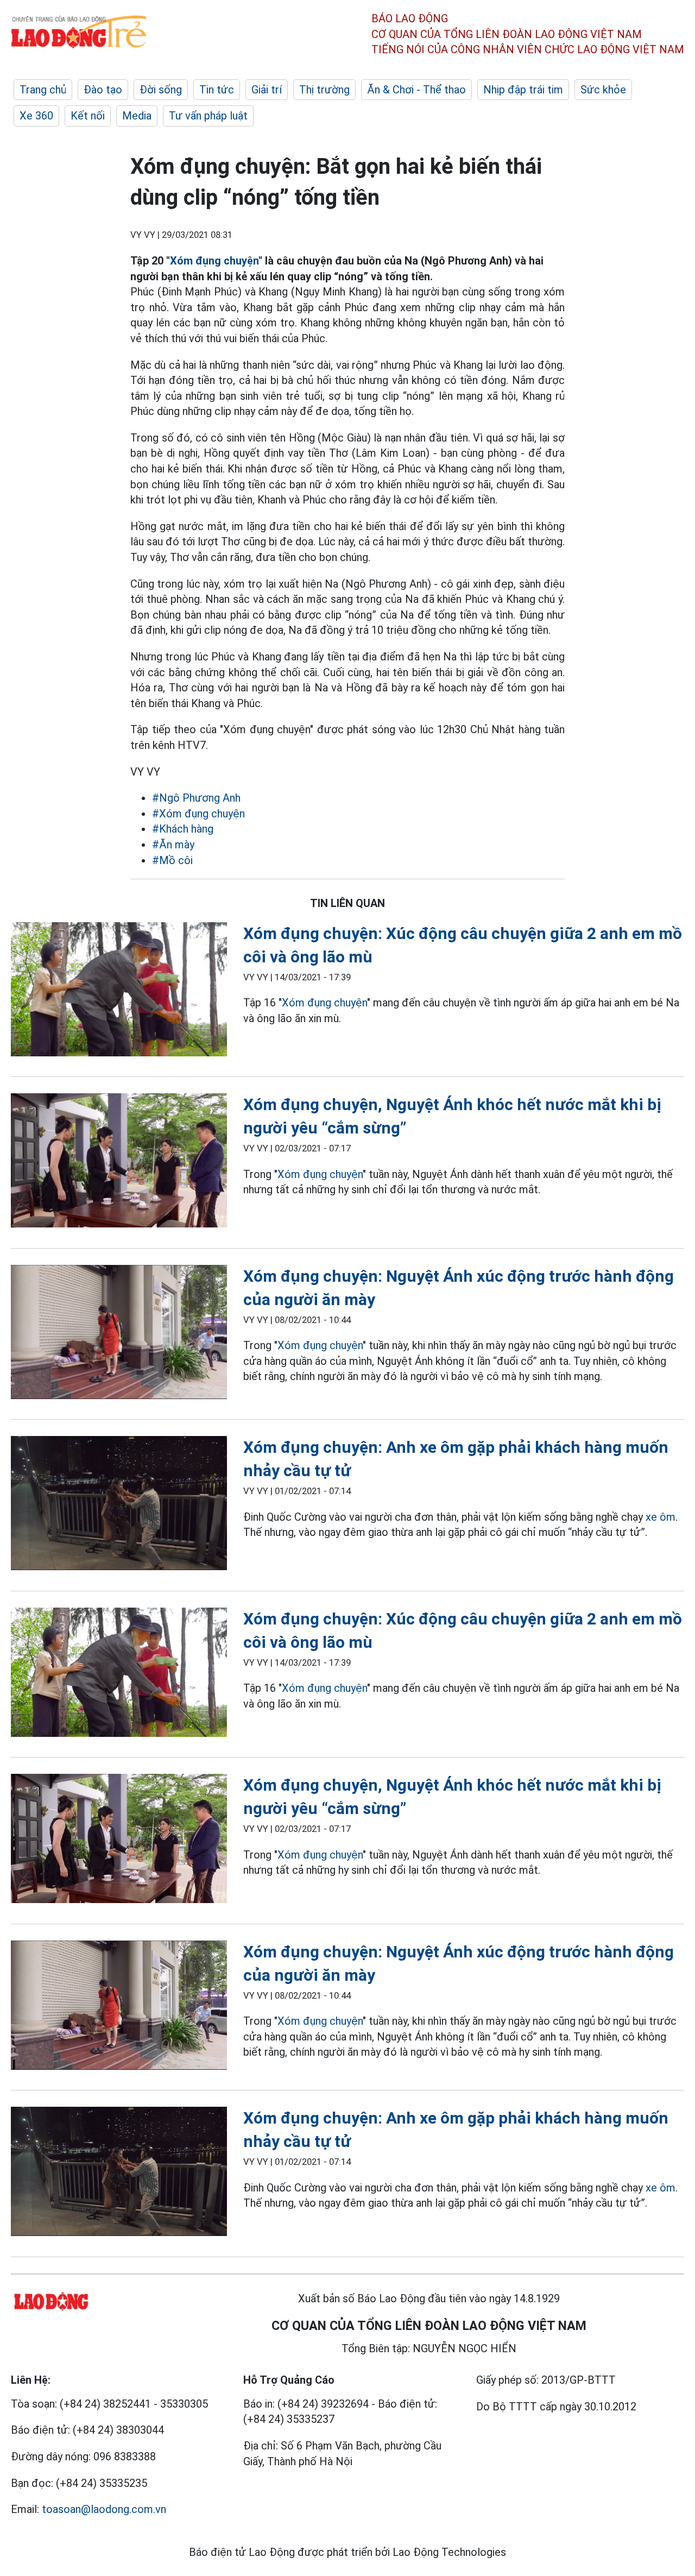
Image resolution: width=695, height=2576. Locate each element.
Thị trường (324, 90)
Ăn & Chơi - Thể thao (416, 90)
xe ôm (661, 1517)
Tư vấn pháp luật (208, 116)
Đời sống (161, 90)
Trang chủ (43, 90)
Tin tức (217, 90)
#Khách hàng (183, 829)
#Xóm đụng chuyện (198, 814)
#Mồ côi (172, 860)
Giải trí (267, 90)
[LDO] (119, 991)
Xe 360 (36, 116)
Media (137, 116)
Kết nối (88, 116)
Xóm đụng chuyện (214, 261)
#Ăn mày (173, 845)
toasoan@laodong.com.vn (104, 2509)
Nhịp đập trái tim (523, 90)
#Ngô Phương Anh (196, 798)
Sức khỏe (603, 90)
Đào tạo (103, 90)
